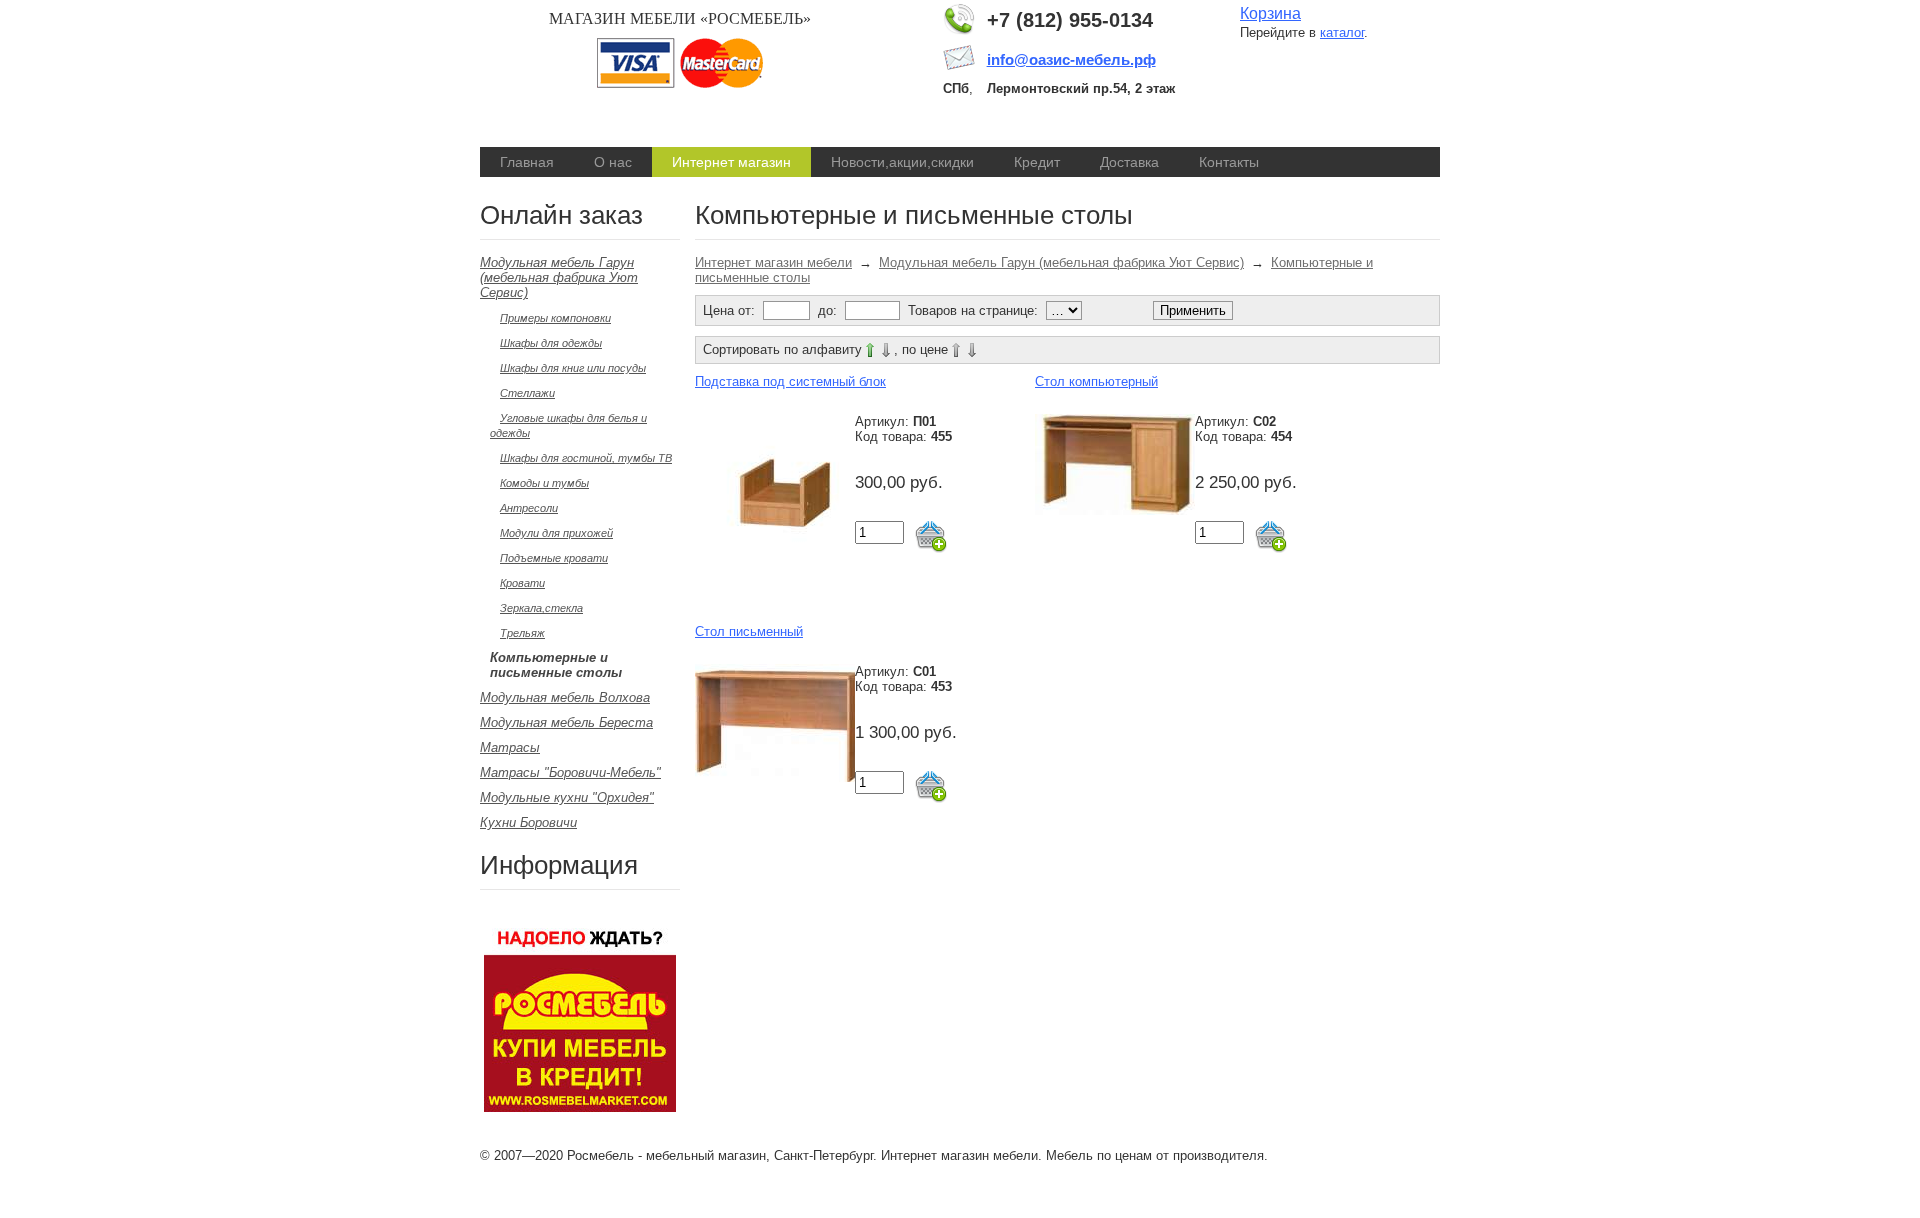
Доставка (1129, 162)
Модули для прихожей (556, 533)
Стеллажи (527, 393)
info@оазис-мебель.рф (1071, 59)
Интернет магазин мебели (773, 262)
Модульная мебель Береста (566, 722)
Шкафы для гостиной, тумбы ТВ (586, 458)
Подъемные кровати (554, 558)
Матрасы (510, 747)
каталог (1342, 32)
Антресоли (529, 508)
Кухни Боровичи (528, 822)
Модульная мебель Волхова (565, 697)
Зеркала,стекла (541, 608)
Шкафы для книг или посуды (573, 368)
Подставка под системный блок (790, 381)
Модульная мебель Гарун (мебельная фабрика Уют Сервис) (559, 277)
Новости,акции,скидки (902, 162)
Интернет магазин (731, 162)
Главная (527, 162)
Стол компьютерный (1096, 381)
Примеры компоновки (555, 318)
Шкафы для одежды (551, 343)
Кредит (1037, 162)
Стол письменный (749, 631)
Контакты (1229, 162)
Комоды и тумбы (544, 483)
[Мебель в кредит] (580, 1107)
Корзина (1270, 13)
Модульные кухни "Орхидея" (567, 797)
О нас (613, 162)
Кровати (522, 583)
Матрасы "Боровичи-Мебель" (570, 772)
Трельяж (522, 633)
